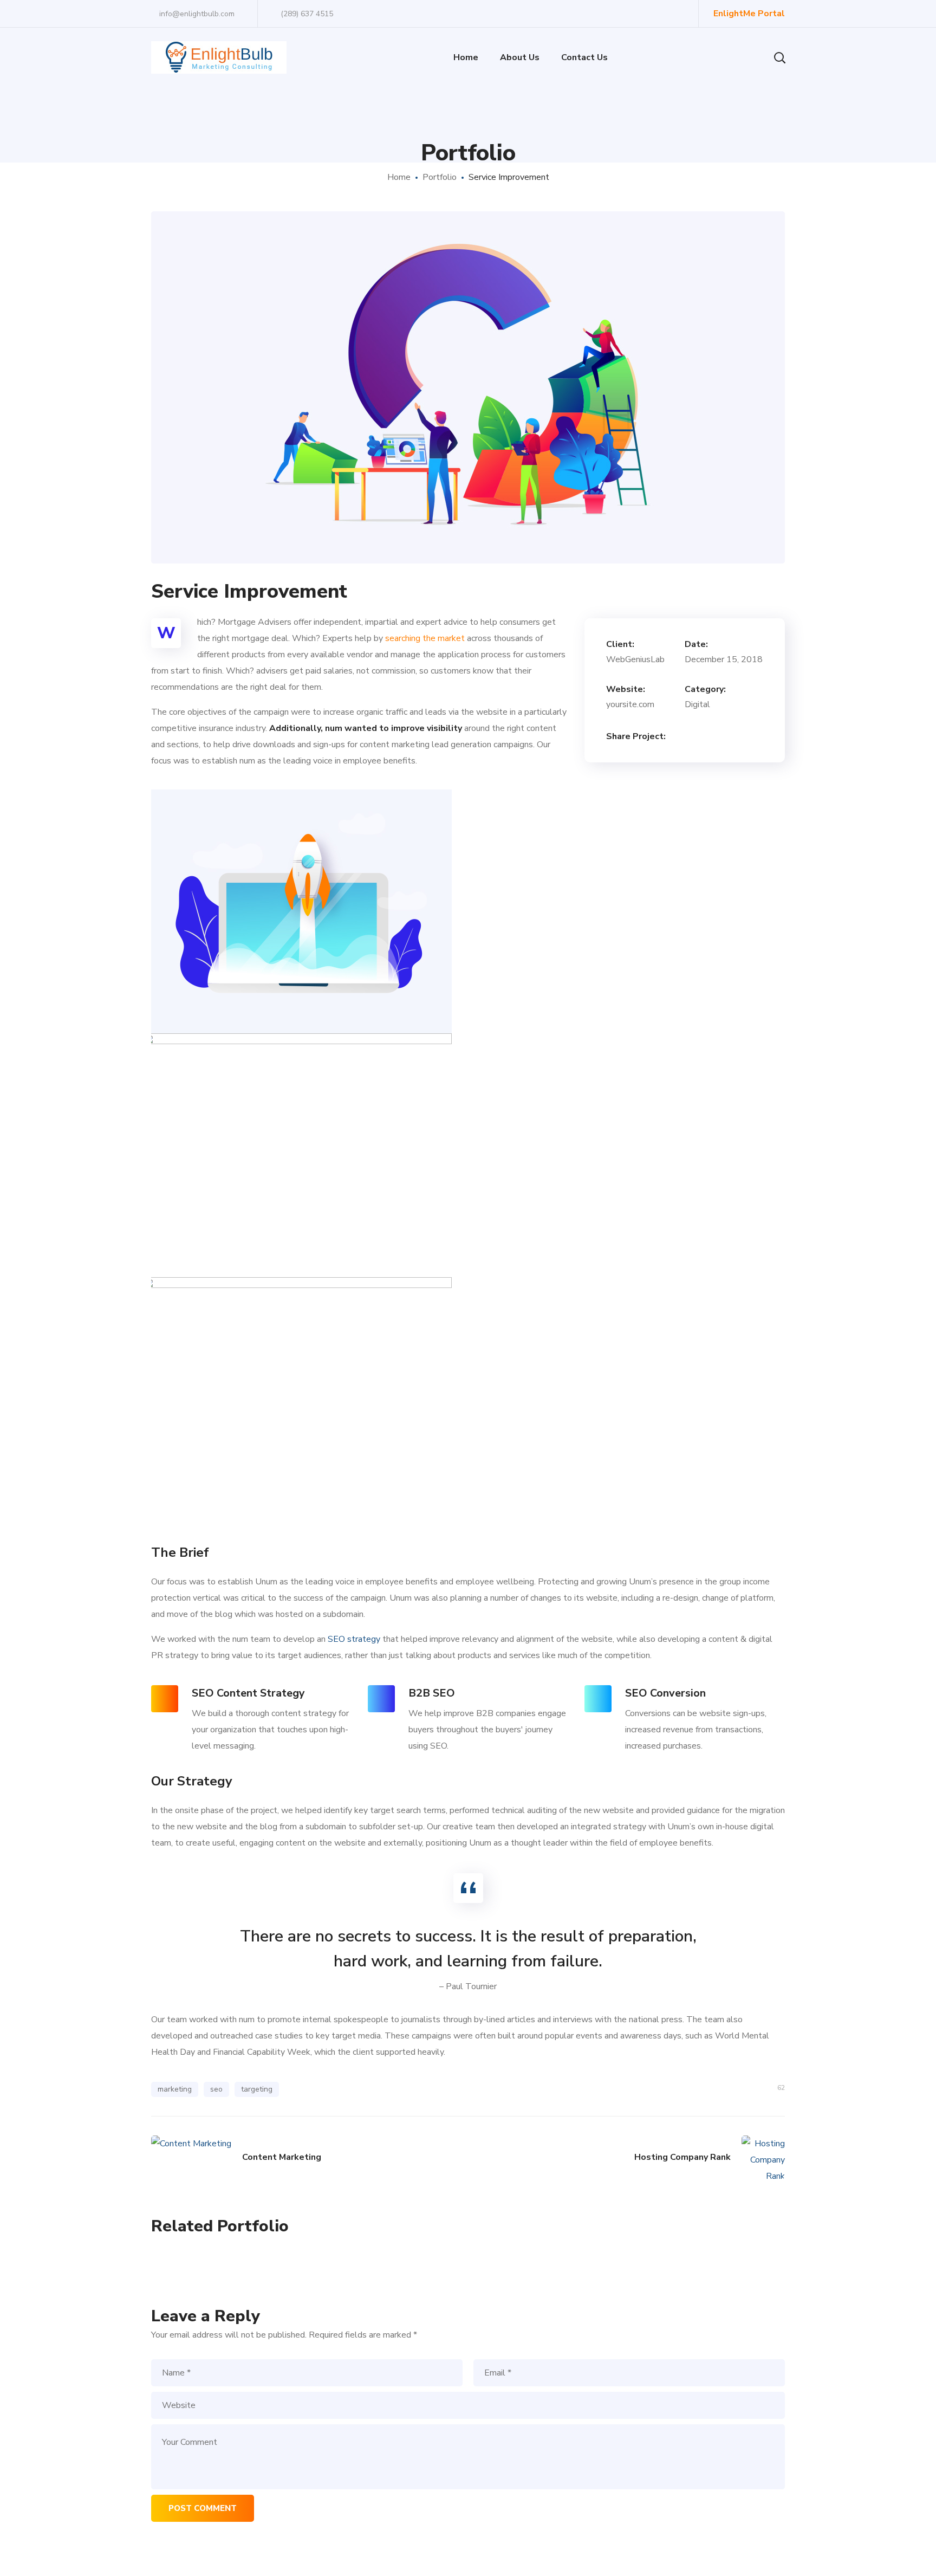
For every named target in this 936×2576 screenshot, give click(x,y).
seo (216, 2089)
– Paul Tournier (468, 1986)
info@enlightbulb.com (196, 14)
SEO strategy (354, 1639)
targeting (257, 2089)
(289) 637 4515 (307, 14)
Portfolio (440, 177)
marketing (175, 2089)
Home (399, 177)
